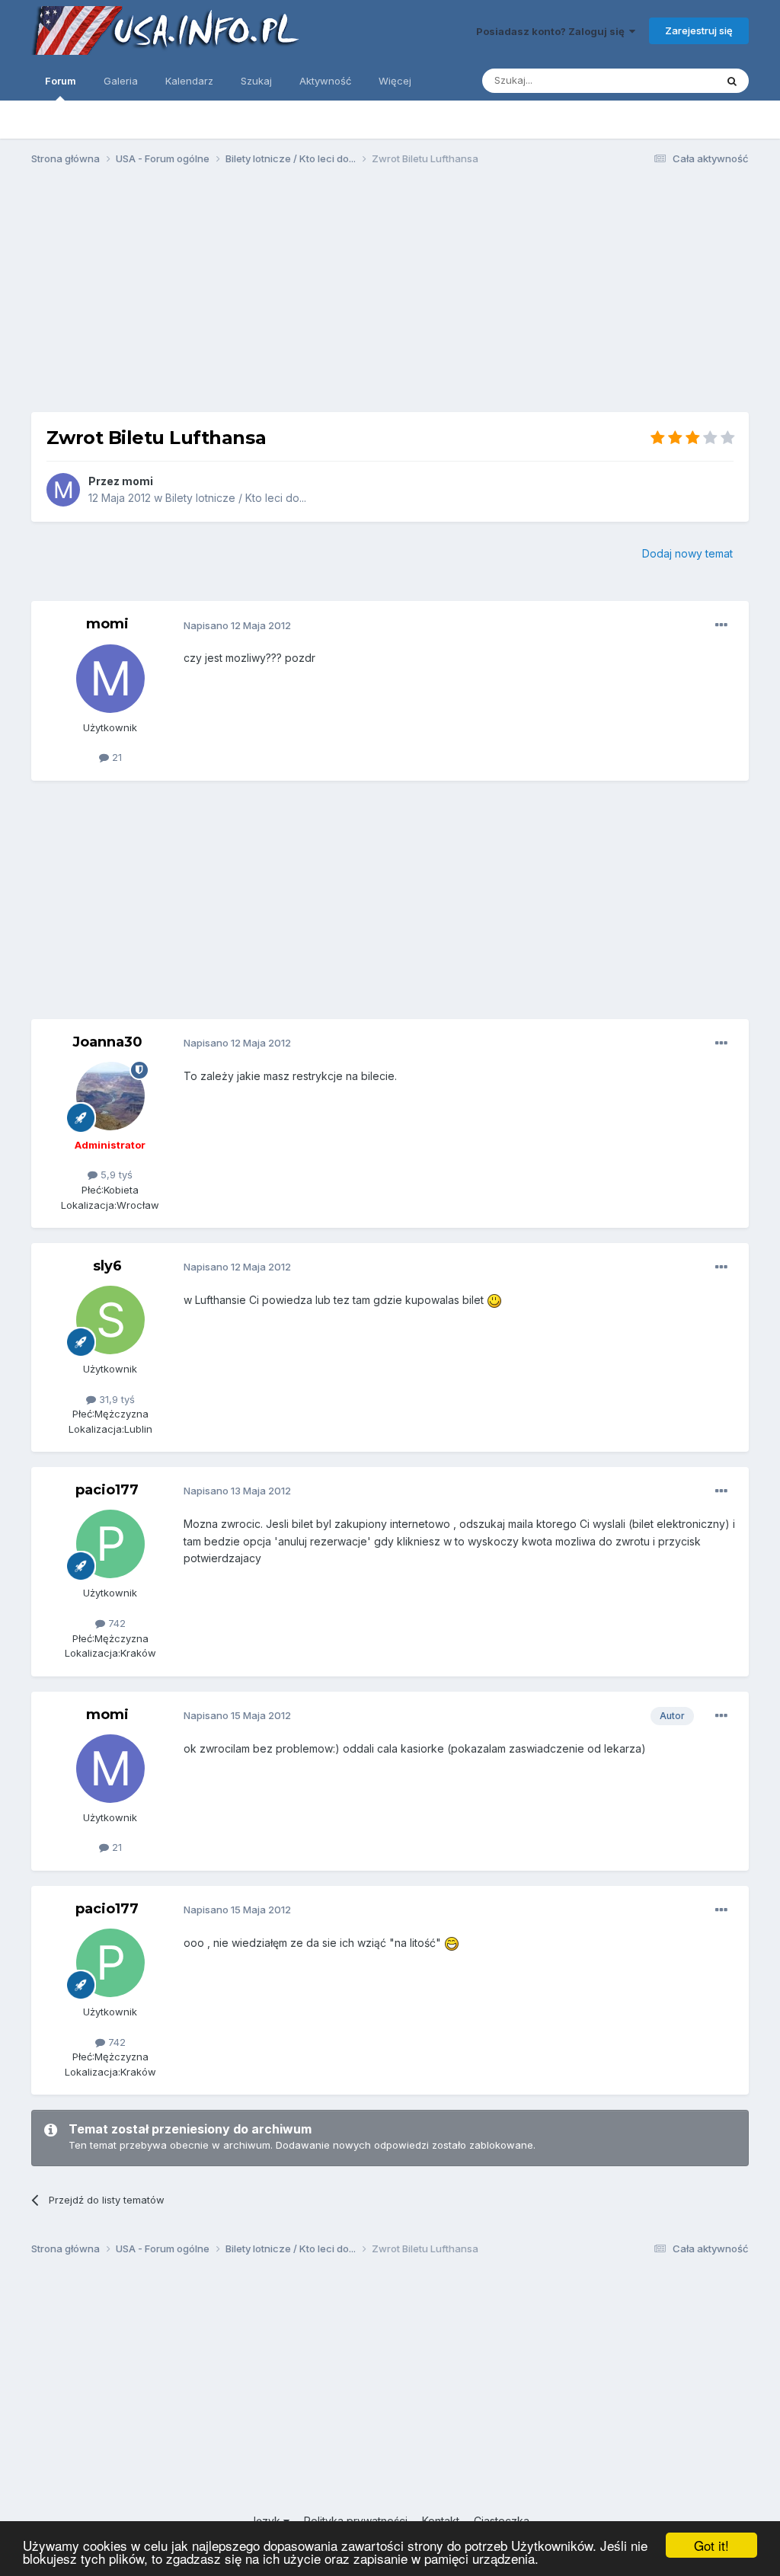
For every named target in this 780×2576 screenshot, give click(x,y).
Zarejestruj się (699, 30)
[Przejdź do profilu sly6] (110, 1320)
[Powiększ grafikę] (494, 1300)
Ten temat (672, 80)
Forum (61, 81)
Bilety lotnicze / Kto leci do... (236, 498)
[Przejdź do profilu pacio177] (110, 1544)
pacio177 (107, 1490)
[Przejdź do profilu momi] (63, 490)
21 (115, 757)
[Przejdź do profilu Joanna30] (110, 1096)
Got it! (711, 2545)
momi (137, 481)
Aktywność (325, 81)
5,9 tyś (115, 1175)
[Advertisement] (390, 296)
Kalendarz (189, 81)
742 (115, 1623)
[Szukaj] (732, 81)
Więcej (395, 81)
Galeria (121, 81)
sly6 (107, 1266)
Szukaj (256, 81)
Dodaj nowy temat (687, 553)
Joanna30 (107, 1042)
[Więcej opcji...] (721, 625)
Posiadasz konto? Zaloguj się (553, 31)
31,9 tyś (115, 1399)
